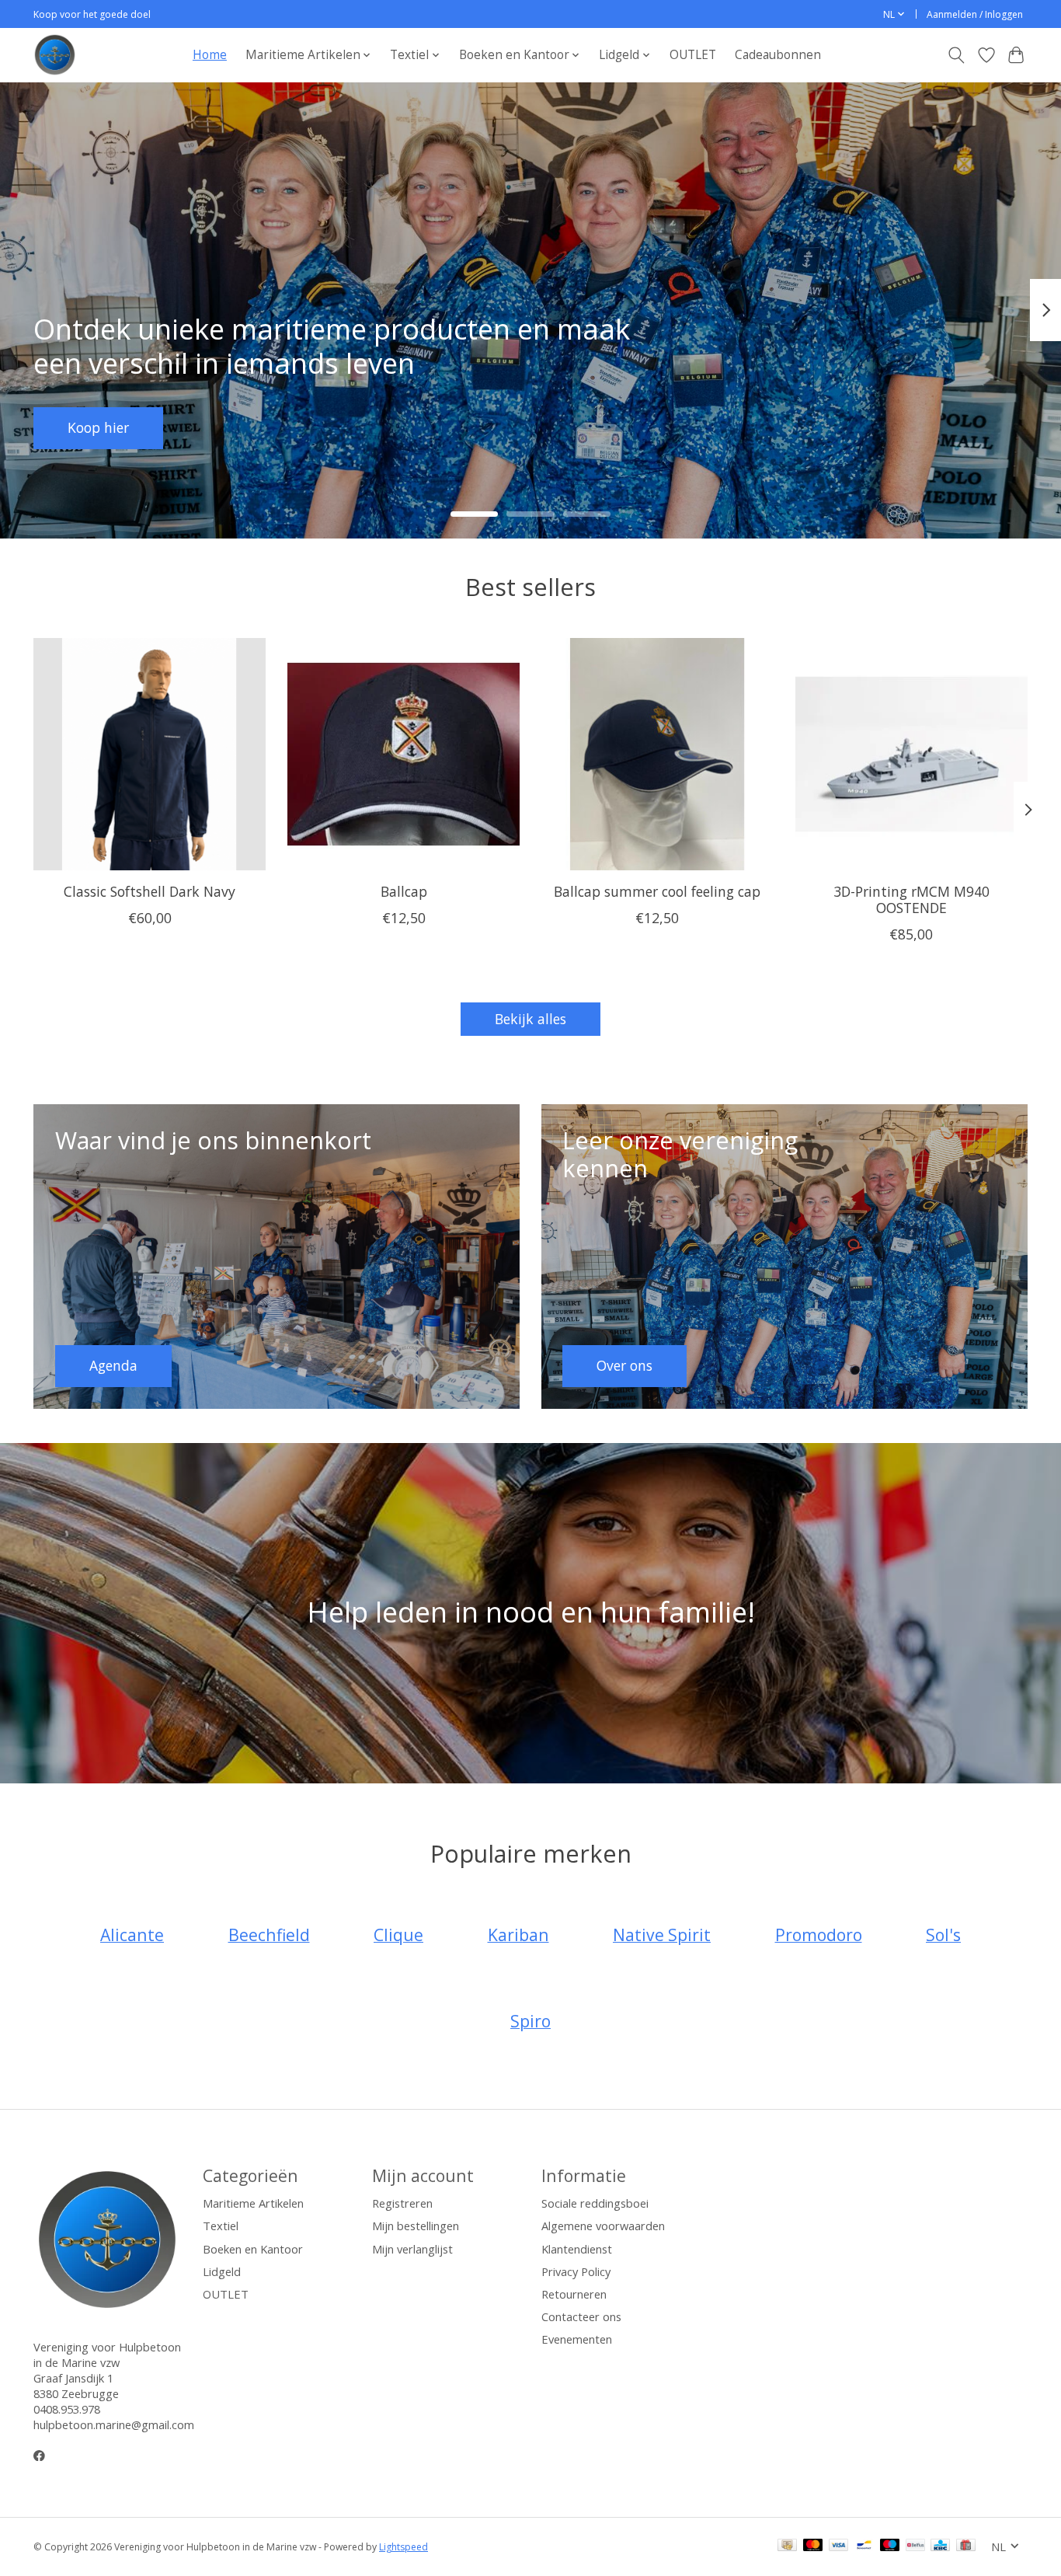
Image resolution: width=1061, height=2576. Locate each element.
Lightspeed (404, 2547)
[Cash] (787, 2546)
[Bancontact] (864, 2546)
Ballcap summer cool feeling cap (657, 891)
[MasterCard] (813, 2546)
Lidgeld (222, 2271)
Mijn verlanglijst (412, 2249)
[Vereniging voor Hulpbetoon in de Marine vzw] (55, 55)
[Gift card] (966, 2546)
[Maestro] (890, 2546)
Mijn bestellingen (416, 2226)
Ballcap (404, 891)
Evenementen (577, 2339)
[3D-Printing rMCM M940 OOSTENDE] (911, 754)
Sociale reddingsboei (595, 2203)
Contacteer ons (581, 2316)
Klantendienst (577, 2249)
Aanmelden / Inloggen (975, 14)
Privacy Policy (576, 2271)
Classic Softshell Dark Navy (150, 891)
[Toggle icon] (957, 55)
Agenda (92, 427)
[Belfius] (915, 2546)
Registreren (402, 2203)
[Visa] (839, 2546)
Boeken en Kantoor (253, 2249)
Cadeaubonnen (778, 55)
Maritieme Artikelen (253, 2203)
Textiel (221, 2226)
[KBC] (940, 2546)
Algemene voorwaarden (603, 2226)
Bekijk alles (530, 1019)
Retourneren (574, 2294)
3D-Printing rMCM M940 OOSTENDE (911, 899)
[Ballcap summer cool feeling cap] (657, 754)
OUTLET (693, 55)
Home (210, 55)
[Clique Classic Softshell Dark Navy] (150, 754)
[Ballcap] (404, 754)
